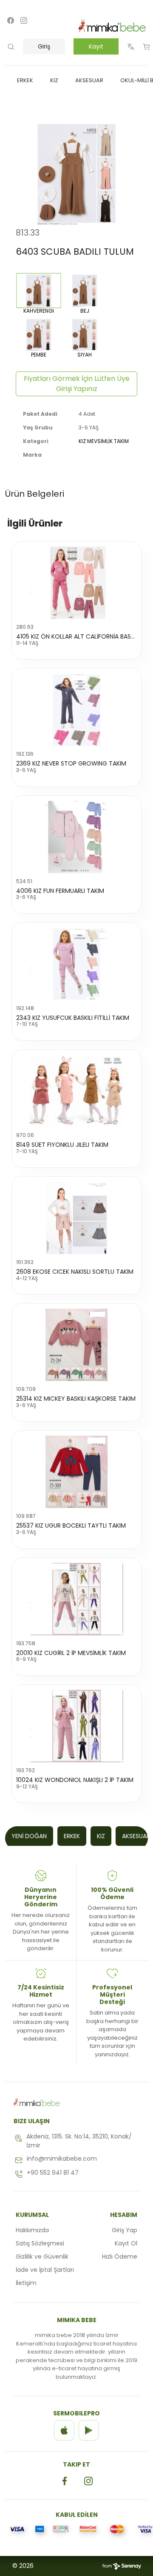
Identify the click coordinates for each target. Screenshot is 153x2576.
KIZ (101, 1836)
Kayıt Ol (126, 2243)
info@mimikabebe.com (62, 2159)
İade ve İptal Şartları (45, 2270)
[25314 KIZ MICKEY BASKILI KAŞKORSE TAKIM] (76, 1345)
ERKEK (72, 1836)
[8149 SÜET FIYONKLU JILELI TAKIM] (76, 1091)
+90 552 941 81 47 (53, 2173)
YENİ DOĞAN (29, 1836)
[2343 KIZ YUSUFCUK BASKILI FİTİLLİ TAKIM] (76, 964)
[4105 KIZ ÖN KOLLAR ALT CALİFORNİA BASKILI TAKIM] (76, 583)
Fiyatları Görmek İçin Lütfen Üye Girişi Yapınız (77, 384)
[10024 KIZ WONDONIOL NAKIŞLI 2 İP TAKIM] (76, 1726)
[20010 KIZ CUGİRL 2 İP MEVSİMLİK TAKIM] (76, 1599)
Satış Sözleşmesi (40, 2243)
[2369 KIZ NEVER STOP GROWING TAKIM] (76, 710)
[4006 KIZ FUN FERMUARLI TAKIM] (76, 837)
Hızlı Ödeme (120, 2257)
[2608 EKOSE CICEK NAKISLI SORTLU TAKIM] (76, 1218)
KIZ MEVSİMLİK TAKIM (104, 441)
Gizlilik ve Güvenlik (42, 2257)
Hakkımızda (32, 2230)
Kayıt (96, 46)
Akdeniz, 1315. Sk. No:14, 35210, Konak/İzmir (79, 2141)
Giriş (44, 46)
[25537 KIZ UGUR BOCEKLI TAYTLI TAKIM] (76, 1472)
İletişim (26, 2283)
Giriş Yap (125, 2230)
